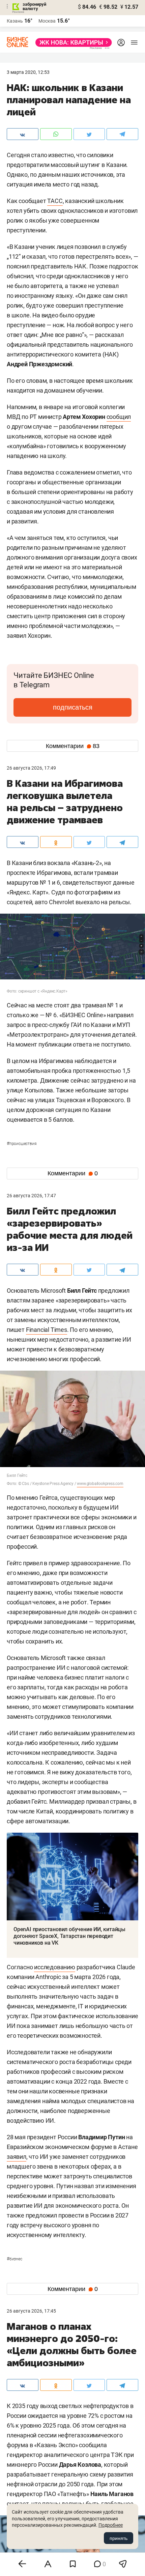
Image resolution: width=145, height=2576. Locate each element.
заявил (17, 2157)
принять (119, 2538)
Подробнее (111, 2525)
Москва (47, 21)
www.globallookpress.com (100, 1484)
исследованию (55, 1967)
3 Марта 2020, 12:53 (28, 72)
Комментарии (73, 746)
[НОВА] (72, 42)
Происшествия (22, 1144)
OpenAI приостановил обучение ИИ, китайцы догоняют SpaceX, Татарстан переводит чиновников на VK (69, 1936)
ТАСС (55, 201)
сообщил (119, 417)
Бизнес (14, 2259)
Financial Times (47, 1330)
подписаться (73, 707)
